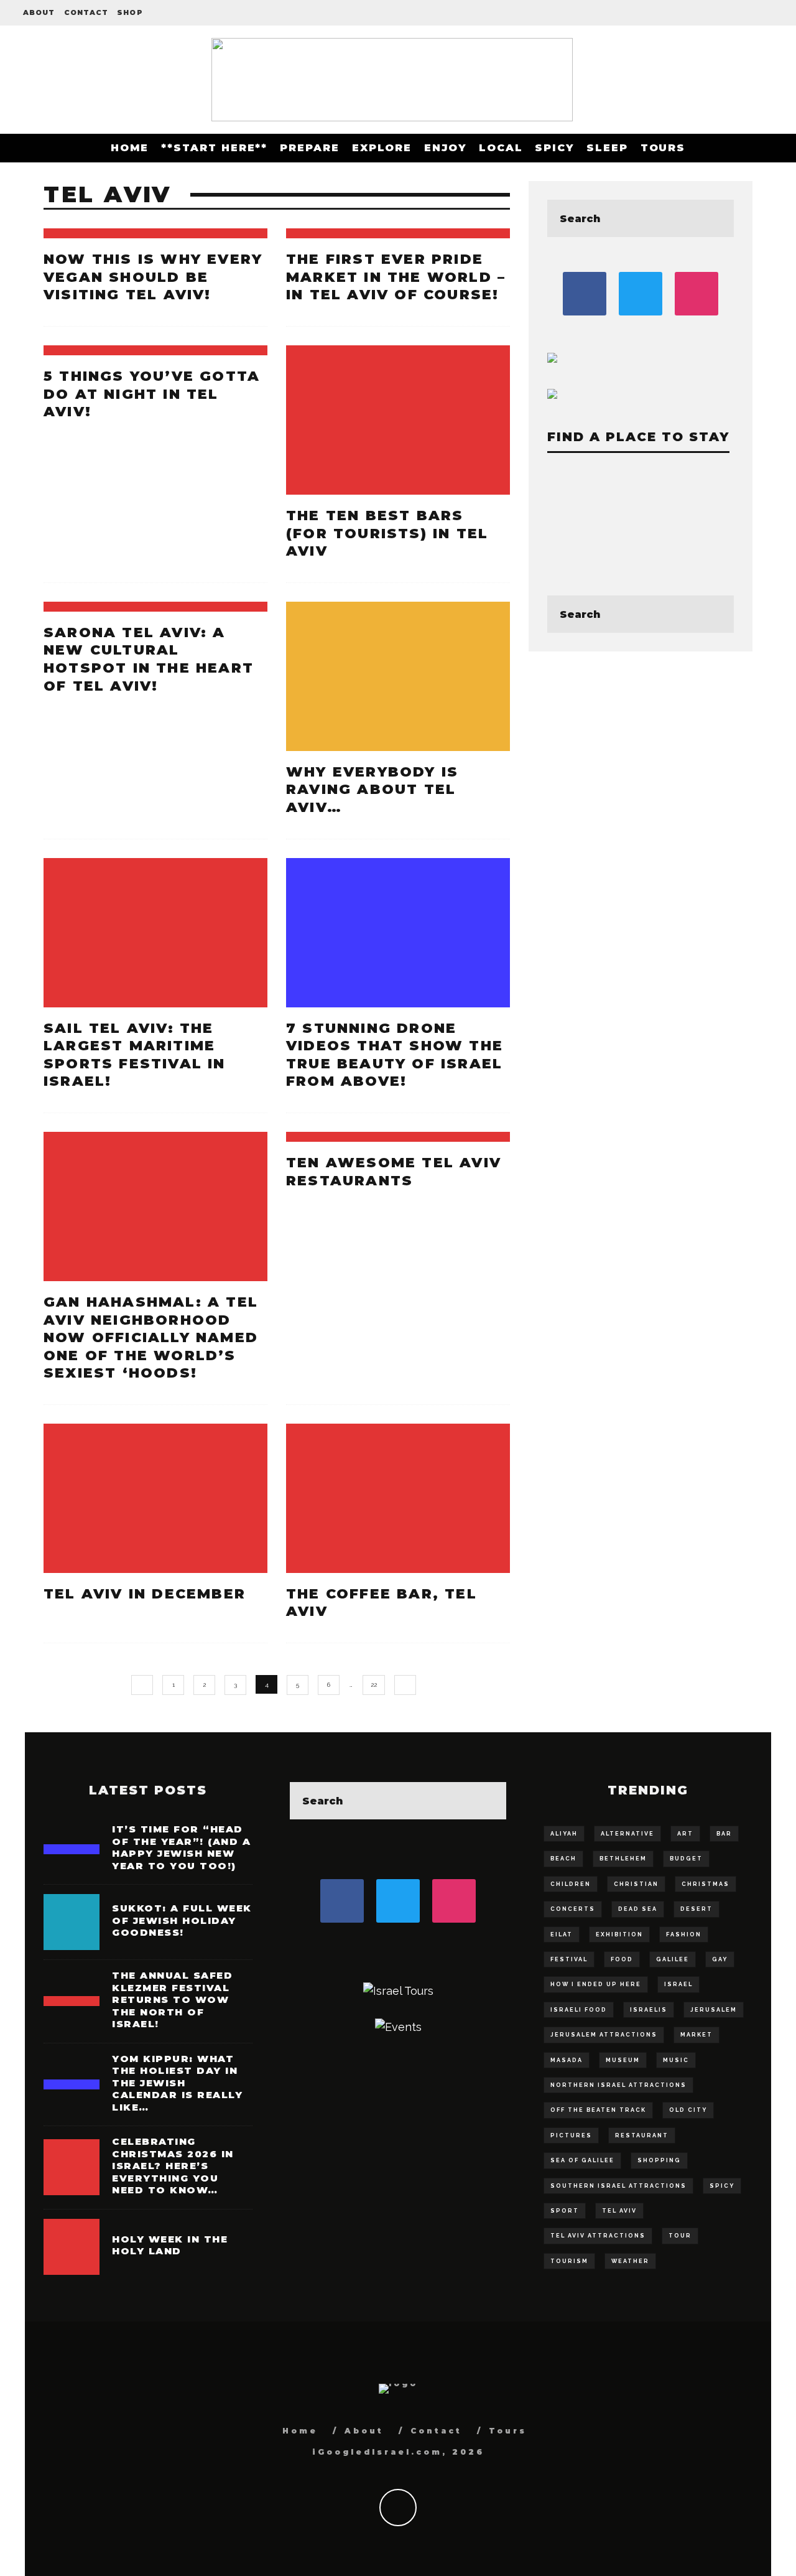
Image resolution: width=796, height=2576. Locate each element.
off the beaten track (598, 2110)
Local (501, 148)
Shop (130, 12)
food (622, 1959)
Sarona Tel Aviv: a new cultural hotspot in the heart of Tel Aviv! (149, 659)
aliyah (564, 1834)
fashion (684, 1934)
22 (374, 1685)
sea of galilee (582, 2160)
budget (686, 1859)
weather (630, 2261)
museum (623, 2060)
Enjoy (445, 148)
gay (720, 1959)
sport (565, 2211)
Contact (86, 12)
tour (680, 2236)
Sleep (607, 148)
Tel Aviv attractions (598, 2236)
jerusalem (714, 2010)
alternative (627, 1834)
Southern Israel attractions (618, 2186)
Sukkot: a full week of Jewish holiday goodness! (182, 1920)
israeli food (579, 2010)
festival (569, 1959)
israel (678, 1984)
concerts (573, 1909)
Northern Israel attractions (618, 2085)
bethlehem (623, 1859)
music (676, 2060)
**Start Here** (214, 148)
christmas (706, 1884)
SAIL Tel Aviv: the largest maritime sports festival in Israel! (135, 1055)
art (685, 1834)
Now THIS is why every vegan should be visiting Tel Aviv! (153, 277)
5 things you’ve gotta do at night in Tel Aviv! (152, 394)
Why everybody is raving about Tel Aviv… (372, 790)
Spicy (554, 148)
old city (688, 2110)
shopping (659, 2160)
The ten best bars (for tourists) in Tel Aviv (387, 533)
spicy (722, 2186)
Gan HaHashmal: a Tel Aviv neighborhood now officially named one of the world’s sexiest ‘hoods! (151, 1337)
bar (724, 1834)
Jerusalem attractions (604, 2035)
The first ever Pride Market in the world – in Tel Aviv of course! (396, 277)
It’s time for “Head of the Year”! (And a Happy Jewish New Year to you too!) (181, 1847)
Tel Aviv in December (145, 1594)
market (696, 2035)
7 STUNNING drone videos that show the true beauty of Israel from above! (395, 1055)
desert (696, 1909)
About (39, 12)
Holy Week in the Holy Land (170, 2245)
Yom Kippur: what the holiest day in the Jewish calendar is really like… (177, 2083)
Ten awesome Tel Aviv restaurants (394, 1172)
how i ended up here (596, 1984)
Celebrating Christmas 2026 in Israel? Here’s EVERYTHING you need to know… (173, 2166)
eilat (562, 1934)
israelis (649, 2010)
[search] (715, 218)
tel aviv (619, 2211)
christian (636, 1884)
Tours (663, 148)
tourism (569, 2261)
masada (567, 2060)
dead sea (638, 1909)
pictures (571, 2135)
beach (563, 1859)
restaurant (642, 2135)
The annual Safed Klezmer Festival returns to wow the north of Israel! (172, 2000)
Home (130, 148)
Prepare (309, 148)
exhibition (619, 1934)
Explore (382, 148)
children (571, 1884)
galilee (673, 1959)
